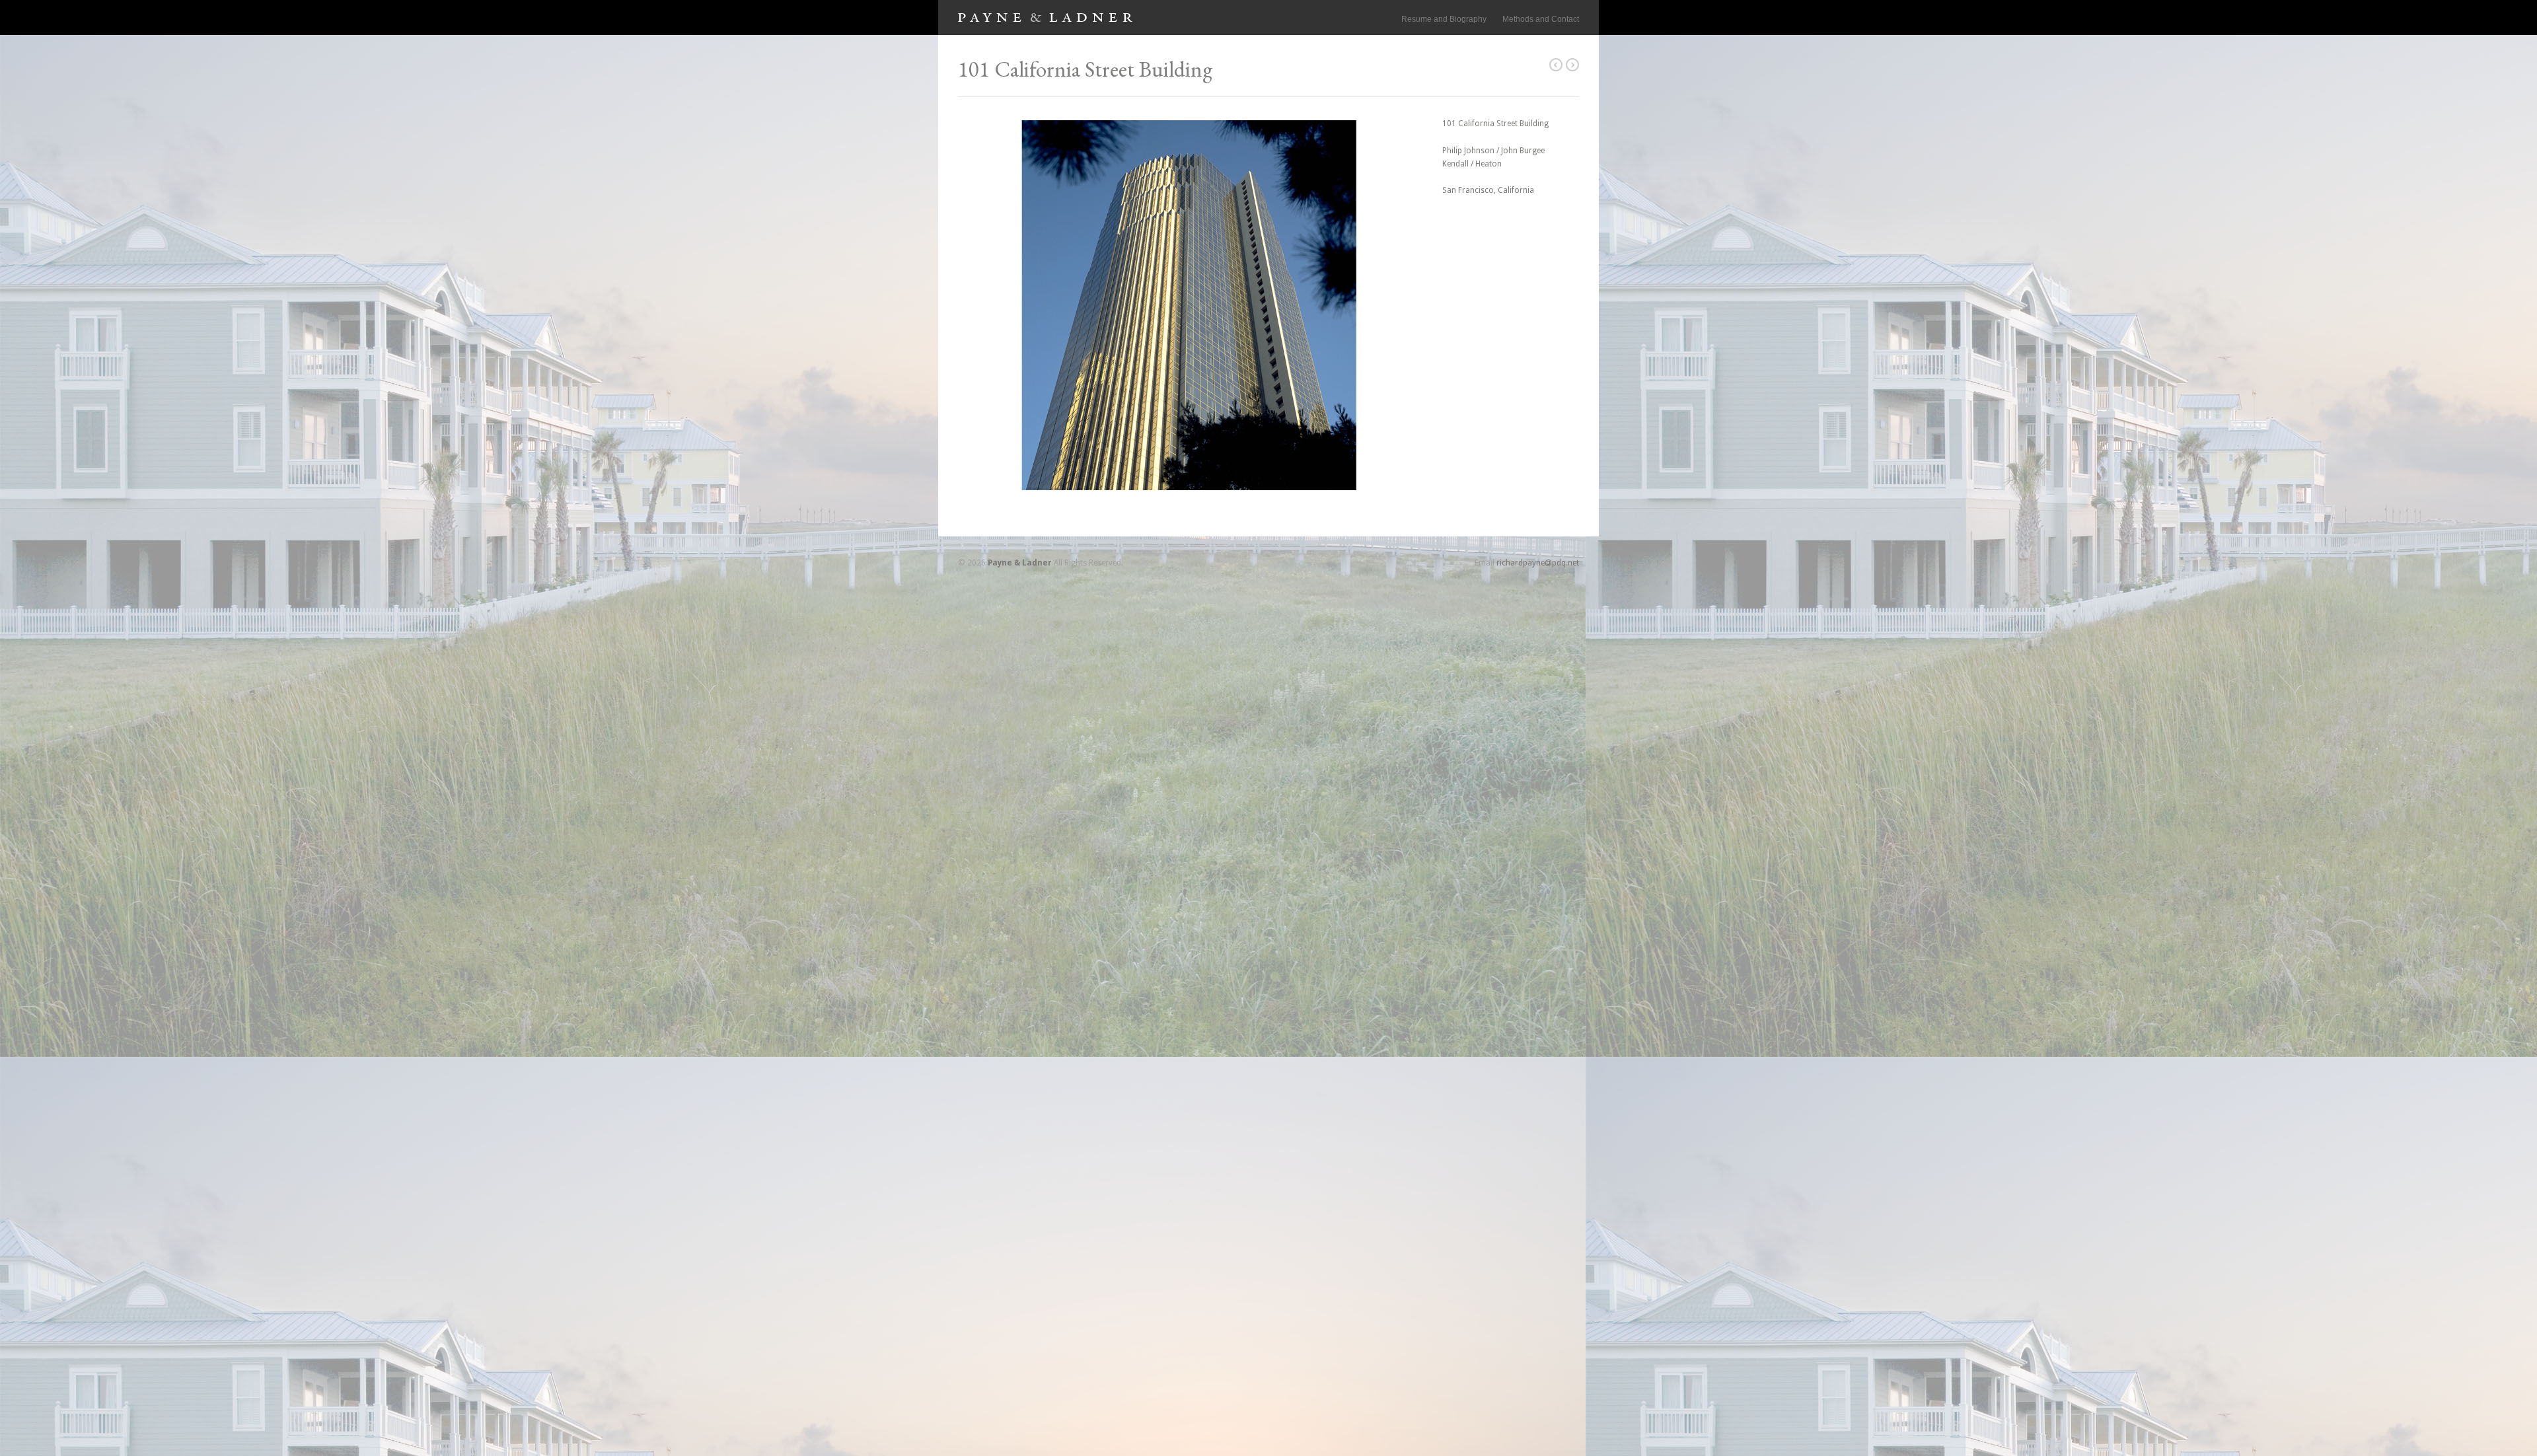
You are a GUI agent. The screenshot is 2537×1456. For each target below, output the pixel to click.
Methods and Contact (1541, 19)
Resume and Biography (1444, 19)
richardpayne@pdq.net (1538, 563)
